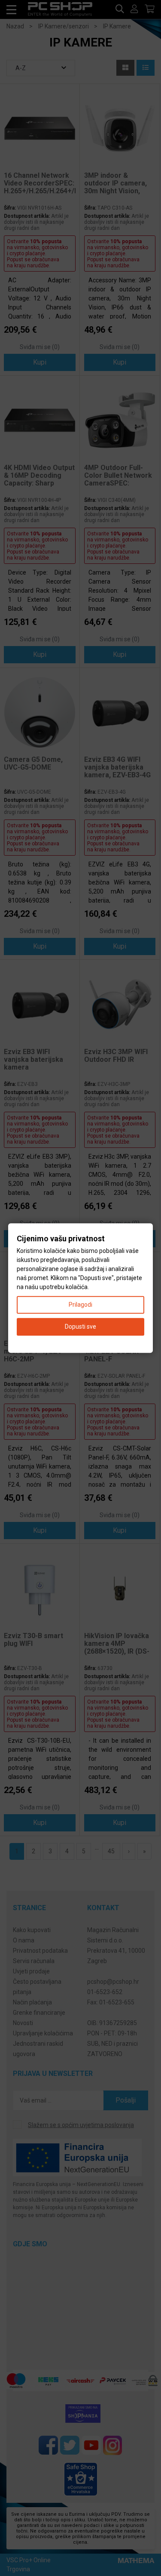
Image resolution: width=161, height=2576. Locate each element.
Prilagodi (80, 1305)
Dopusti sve (80, 1327)
